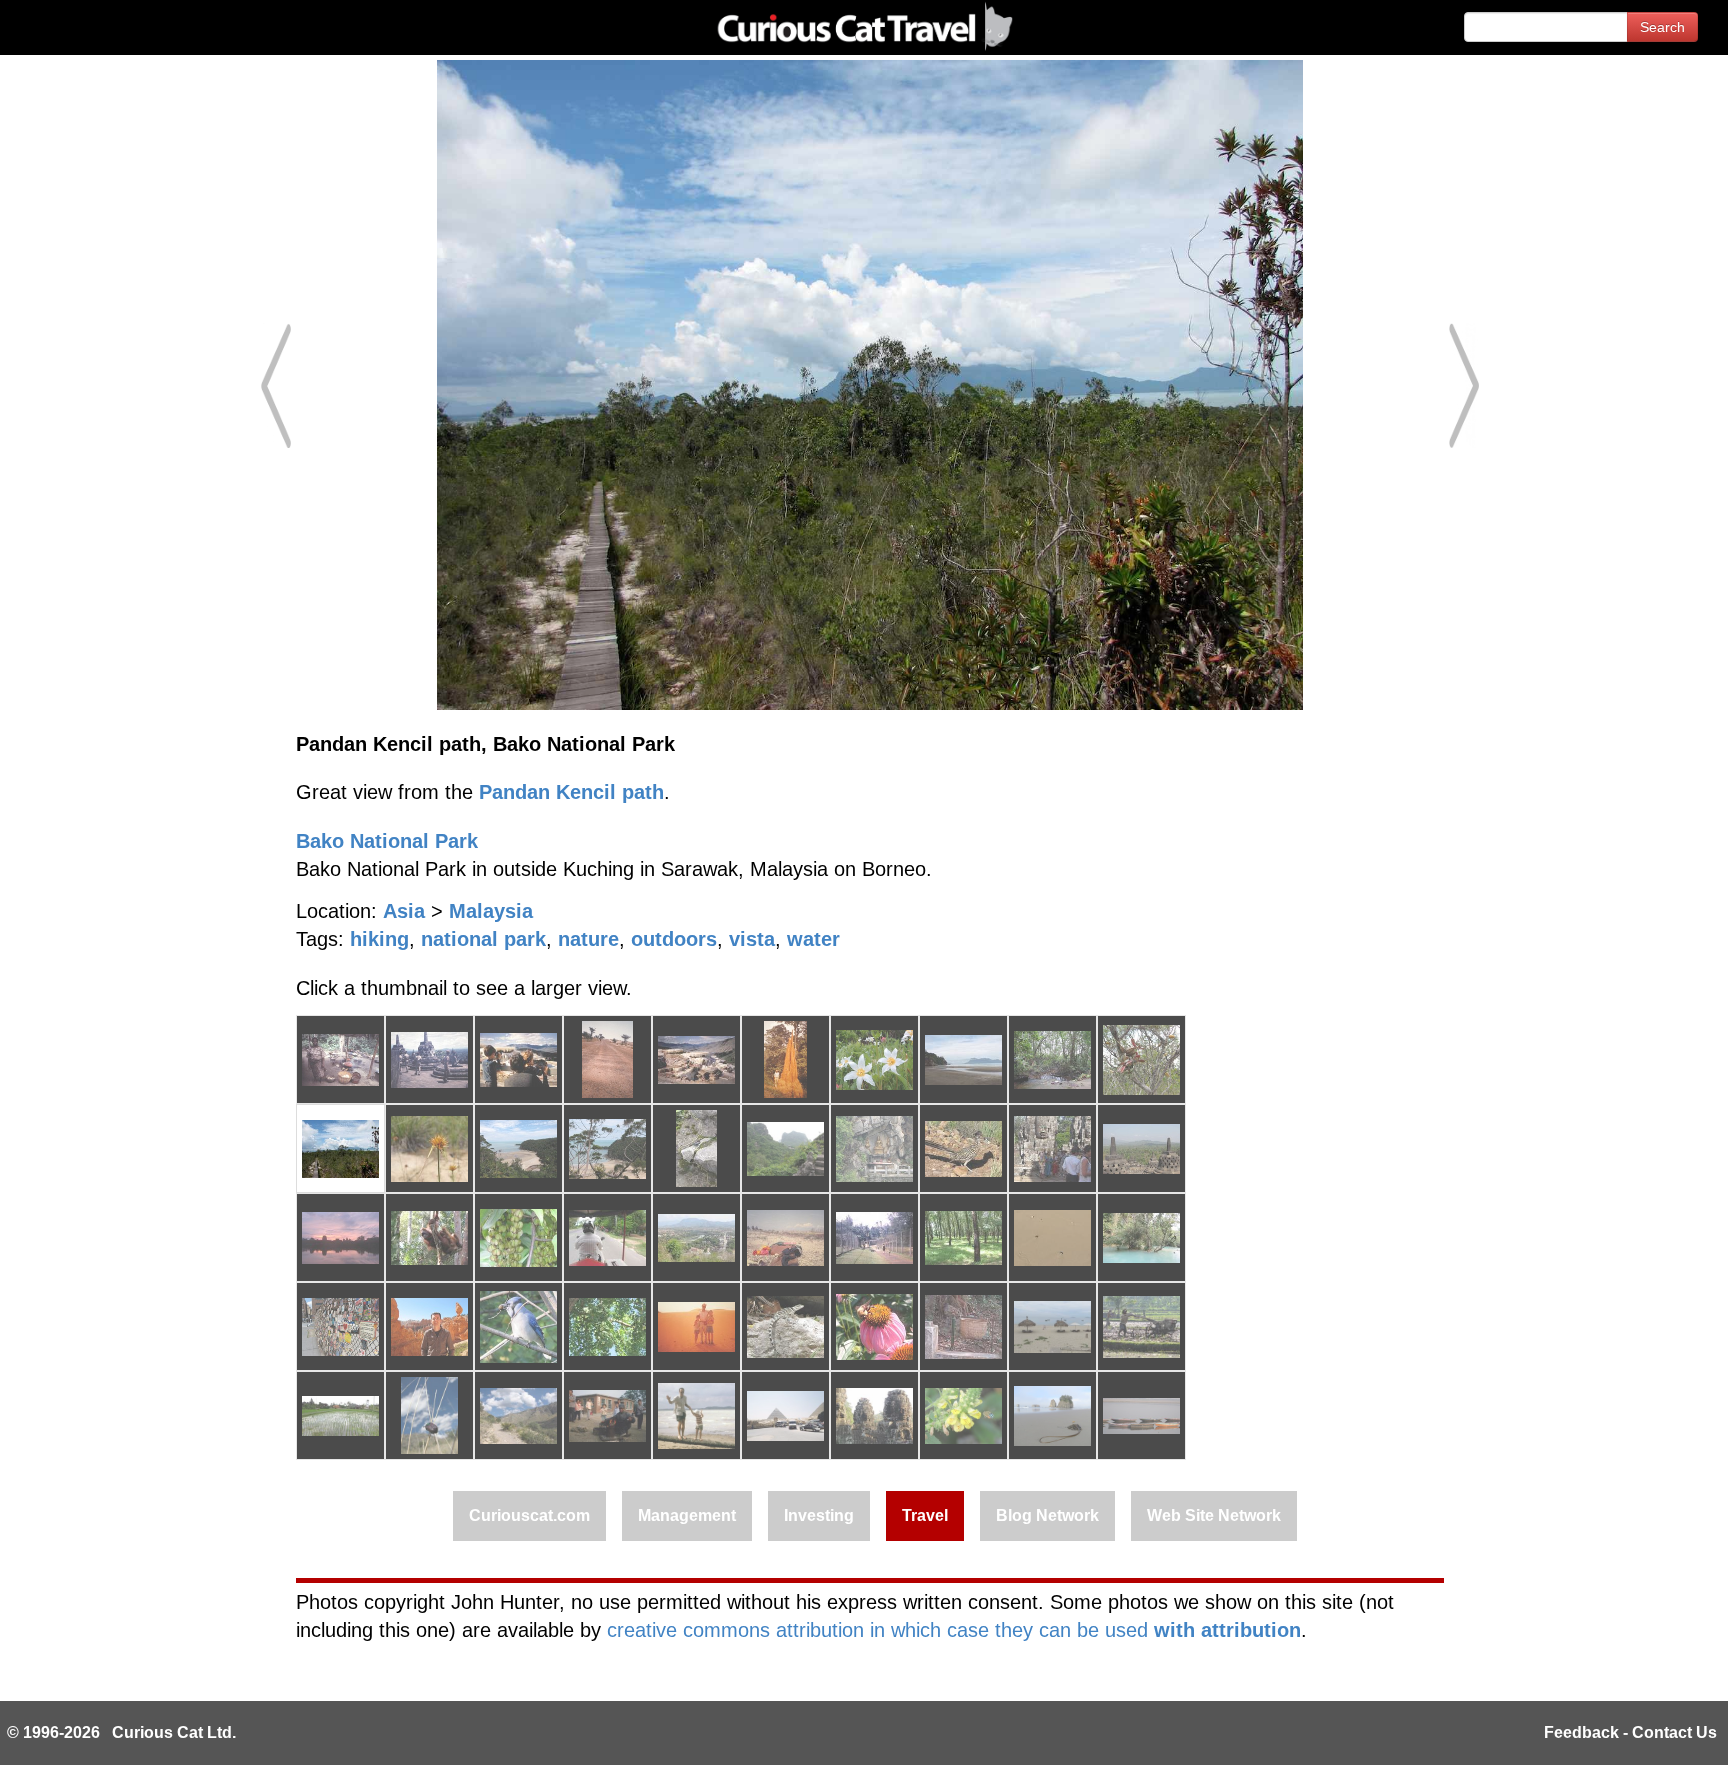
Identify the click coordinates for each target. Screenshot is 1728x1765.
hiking (379, 939)
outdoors (674, 939)
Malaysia (491, 911)
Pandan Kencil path (571, 792)
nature (588, 939)
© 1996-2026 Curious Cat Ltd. (121, 1732)
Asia (404, 911)
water (813, 939)
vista (752, 939)
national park (483, 939)
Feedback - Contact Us (1630, 1732)
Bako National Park (387, 841)
